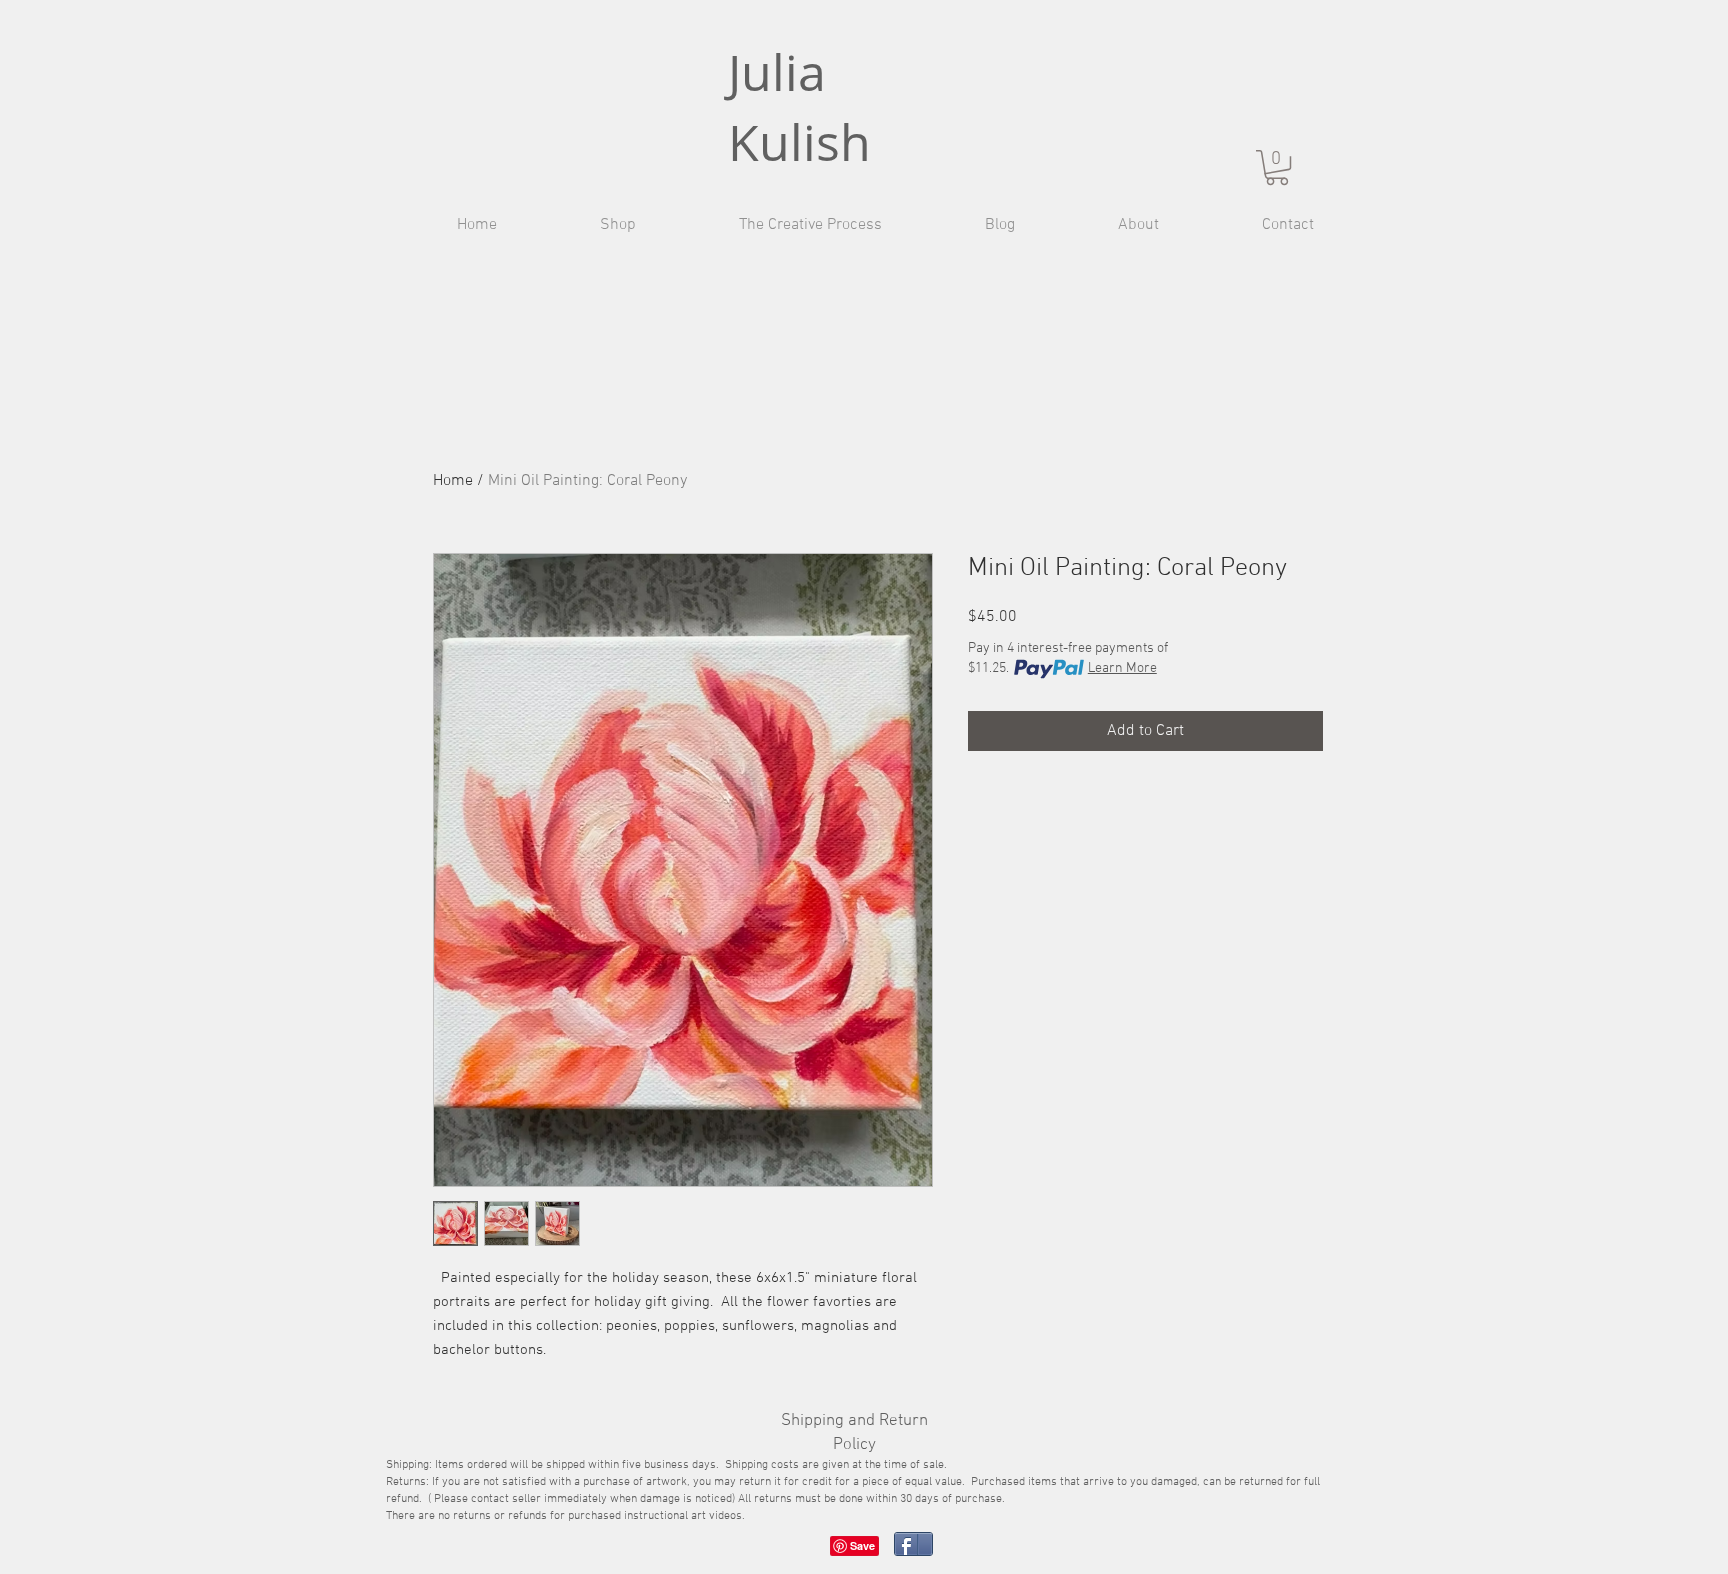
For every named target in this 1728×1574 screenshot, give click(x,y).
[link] (1277, 167)
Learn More (1122, 668)
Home (453, 481)
